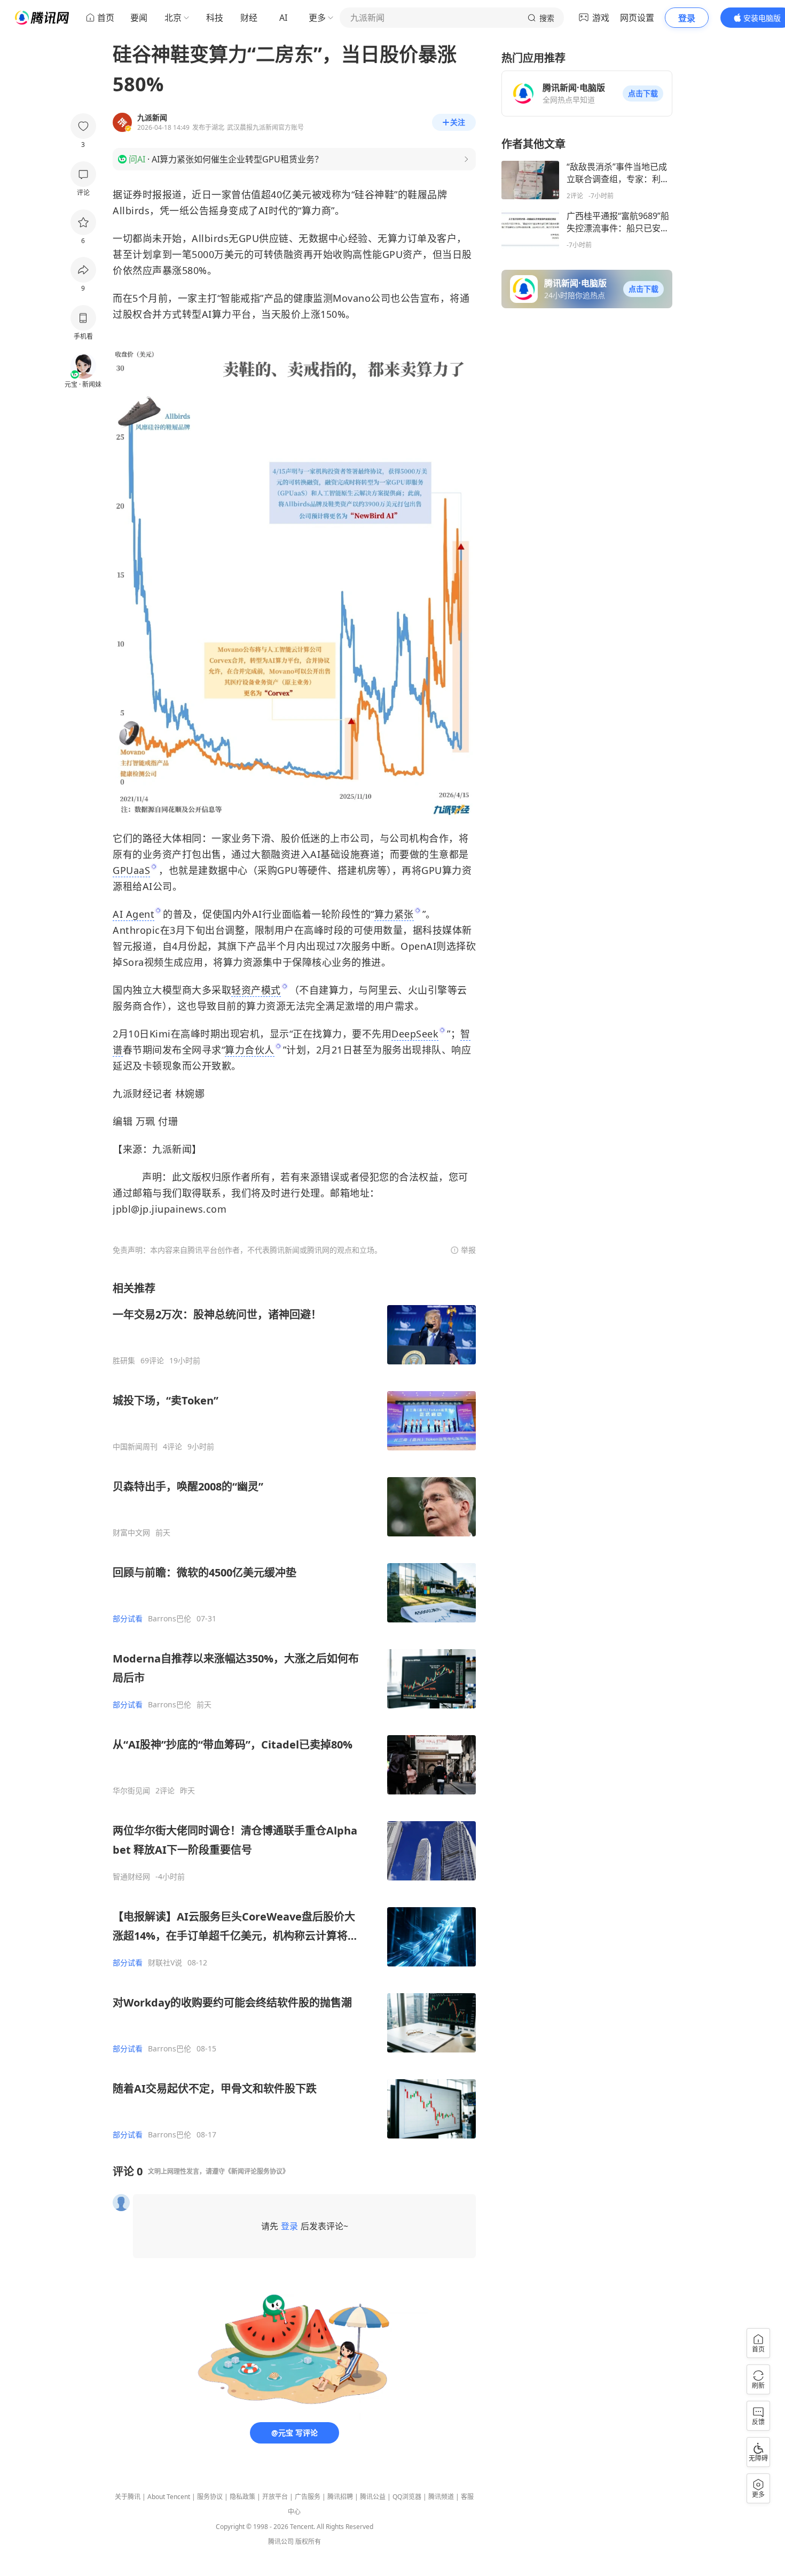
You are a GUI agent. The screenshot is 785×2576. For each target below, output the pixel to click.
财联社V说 (165, 1963)
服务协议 (210, 2497)
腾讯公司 (281, 2542)
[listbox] (294, 1710)
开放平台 (275, 2497)
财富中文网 (131, 1533)
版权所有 (308, 2542)
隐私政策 (242, 2497)
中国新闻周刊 (135, 1447)
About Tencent (169, 2497)
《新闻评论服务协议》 (257, 2171)
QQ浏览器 (407, 2497)
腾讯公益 (373, 2497)
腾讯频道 (441, 2497)
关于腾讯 (128, 2497)
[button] (643, 93)
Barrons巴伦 (170, 1619)
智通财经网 (131, 1877)
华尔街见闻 (131, 1791)
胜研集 (124, 1361)
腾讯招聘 (340, 2497)
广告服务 (308, 2497)
